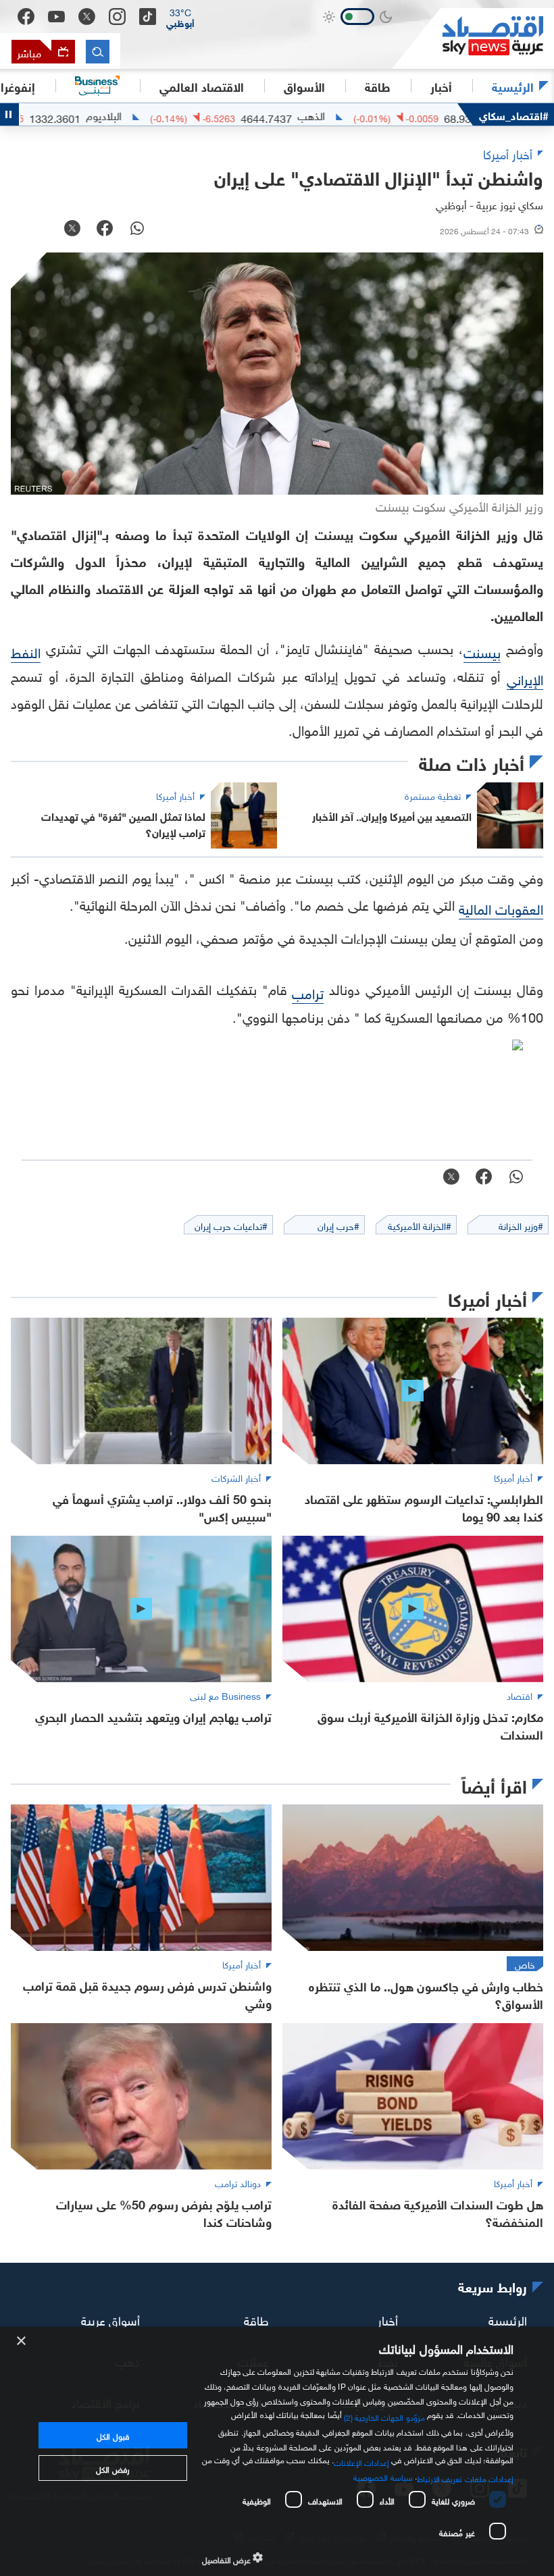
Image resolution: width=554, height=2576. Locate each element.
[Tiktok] (148, 17)
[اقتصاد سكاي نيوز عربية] (473, 38)
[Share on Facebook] (105, 230)
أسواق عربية (110, 2318)
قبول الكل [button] (112, 2435)
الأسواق (304, 86)
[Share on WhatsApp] (137, 230)
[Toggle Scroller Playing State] (9, 114)
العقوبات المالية (501, 907)
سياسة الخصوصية (383, 2476)
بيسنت (482, 651)
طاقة (256, 2318)
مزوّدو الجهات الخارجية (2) (384, 2416)
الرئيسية (513, 86)
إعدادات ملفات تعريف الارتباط (465, 2477)
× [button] (22, 2341)
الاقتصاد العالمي (202, 86)
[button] (180, 17)
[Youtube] (56, 17)
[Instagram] (117, 17)
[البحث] (98, 52)
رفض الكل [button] (112, 2468)
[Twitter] (87, 17)
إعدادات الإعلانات (361, 2461)
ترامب (308, 992)
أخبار (388, 2318)
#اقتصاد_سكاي (514, 114)
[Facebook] (26, 17)
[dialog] (277, 2451)
